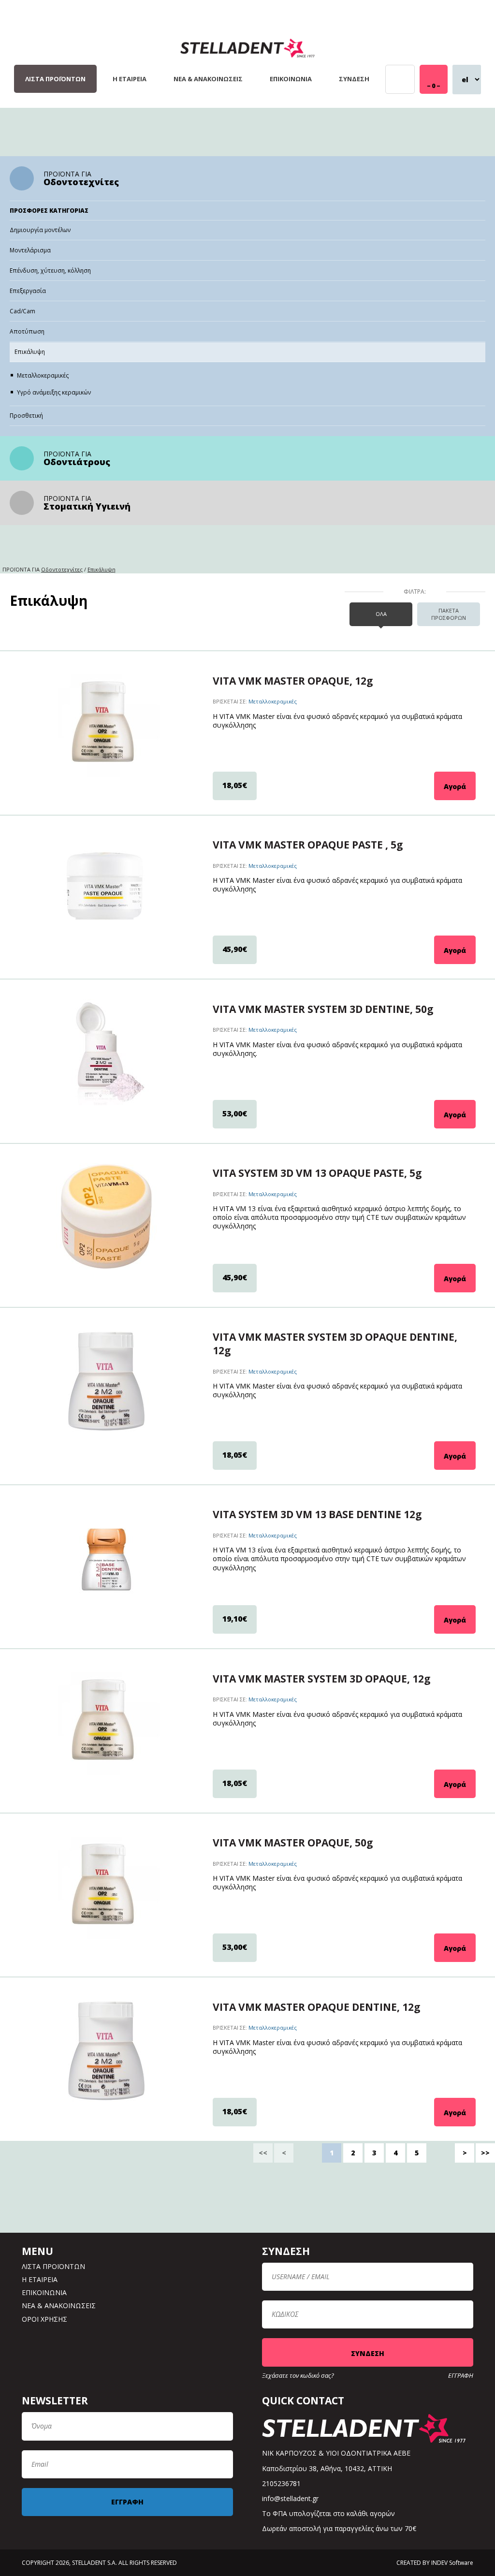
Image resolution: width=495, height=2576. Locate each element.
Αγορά (455, 786)
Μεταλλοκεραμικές (43, 375)
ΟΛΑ (381, 614)
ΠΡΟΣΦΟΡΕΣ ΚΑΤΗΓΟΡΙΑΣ (49, 211)
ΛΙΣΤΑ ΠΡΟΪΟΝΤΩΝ (55, 79)
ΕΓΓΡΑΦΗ (461, 2376)
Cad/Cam (22, 311)
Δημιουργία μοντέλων (40, 230)
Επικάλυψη (30, 352)
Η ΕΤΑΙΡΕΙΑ (130, 79)
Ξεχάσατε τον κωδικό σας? (298, 2376)
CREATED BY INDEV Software (435, 2563)
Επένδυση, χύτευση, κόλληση (50, 271)
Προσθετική (26, 416)
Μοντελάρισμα (30, 250)
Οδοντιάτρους (77, 462)
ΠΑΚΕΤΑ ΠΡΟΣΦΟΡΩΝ (449, 614)
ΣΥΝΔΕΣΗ (354, 79)
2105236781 (281, 2483)
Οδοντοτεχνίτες (81, 182)
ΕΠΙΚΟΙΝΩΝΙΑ (291, 79)
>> (485, 2153)
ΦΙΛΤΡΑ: (415, 592)
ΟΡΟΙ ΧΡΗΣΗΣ (44, 2319)
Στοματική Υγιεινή (87, 506)
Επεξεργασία (28, 291)
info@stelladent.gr (290, 2498)
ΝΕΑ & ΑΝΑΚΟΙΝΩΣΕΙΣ (208, 79)
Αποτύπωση (27, 331)
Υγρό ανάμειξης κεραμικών (54, 392)
